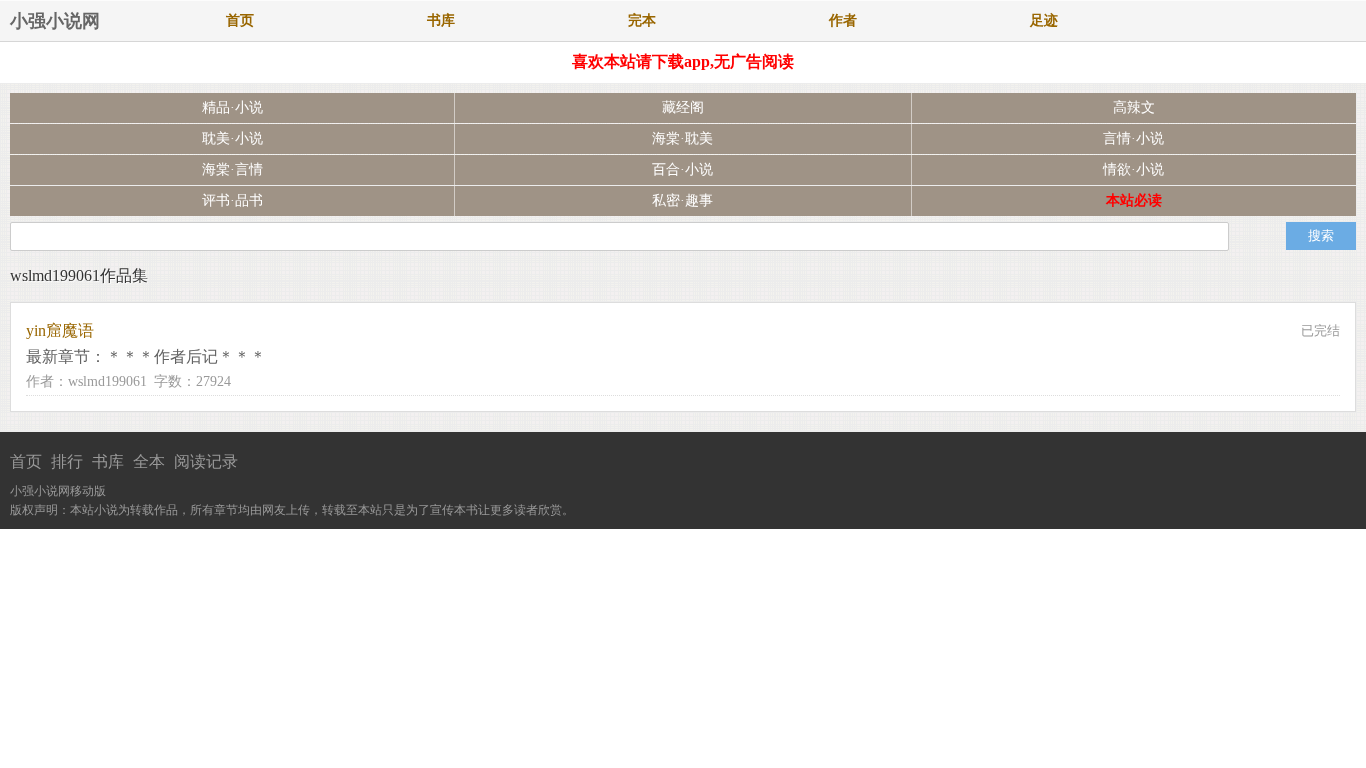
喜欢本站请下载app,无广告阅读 (683, 61)
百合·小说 (682, 169)
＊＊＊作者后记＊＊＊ (186, 356)
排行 (67, 461)
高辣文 (1134, 107)
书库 (441, 20)
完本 (642, 20)
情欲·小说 (1133, 169)
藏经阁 (683, 107)
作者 (843, 20)
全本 (149, 461)
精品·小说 (232, 107)
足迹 (1044, 20)
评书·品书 (232, 200)
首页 (240, 20)
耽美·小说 (232, 138)
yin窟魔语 (60, 330)
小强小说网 (55, 21)
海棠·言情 (232, 169)
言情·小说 (1133, 138)
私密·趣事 (682, 200)
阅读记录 (206, 461)
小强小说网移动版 (58, 491)
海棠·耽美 (682, 138)
